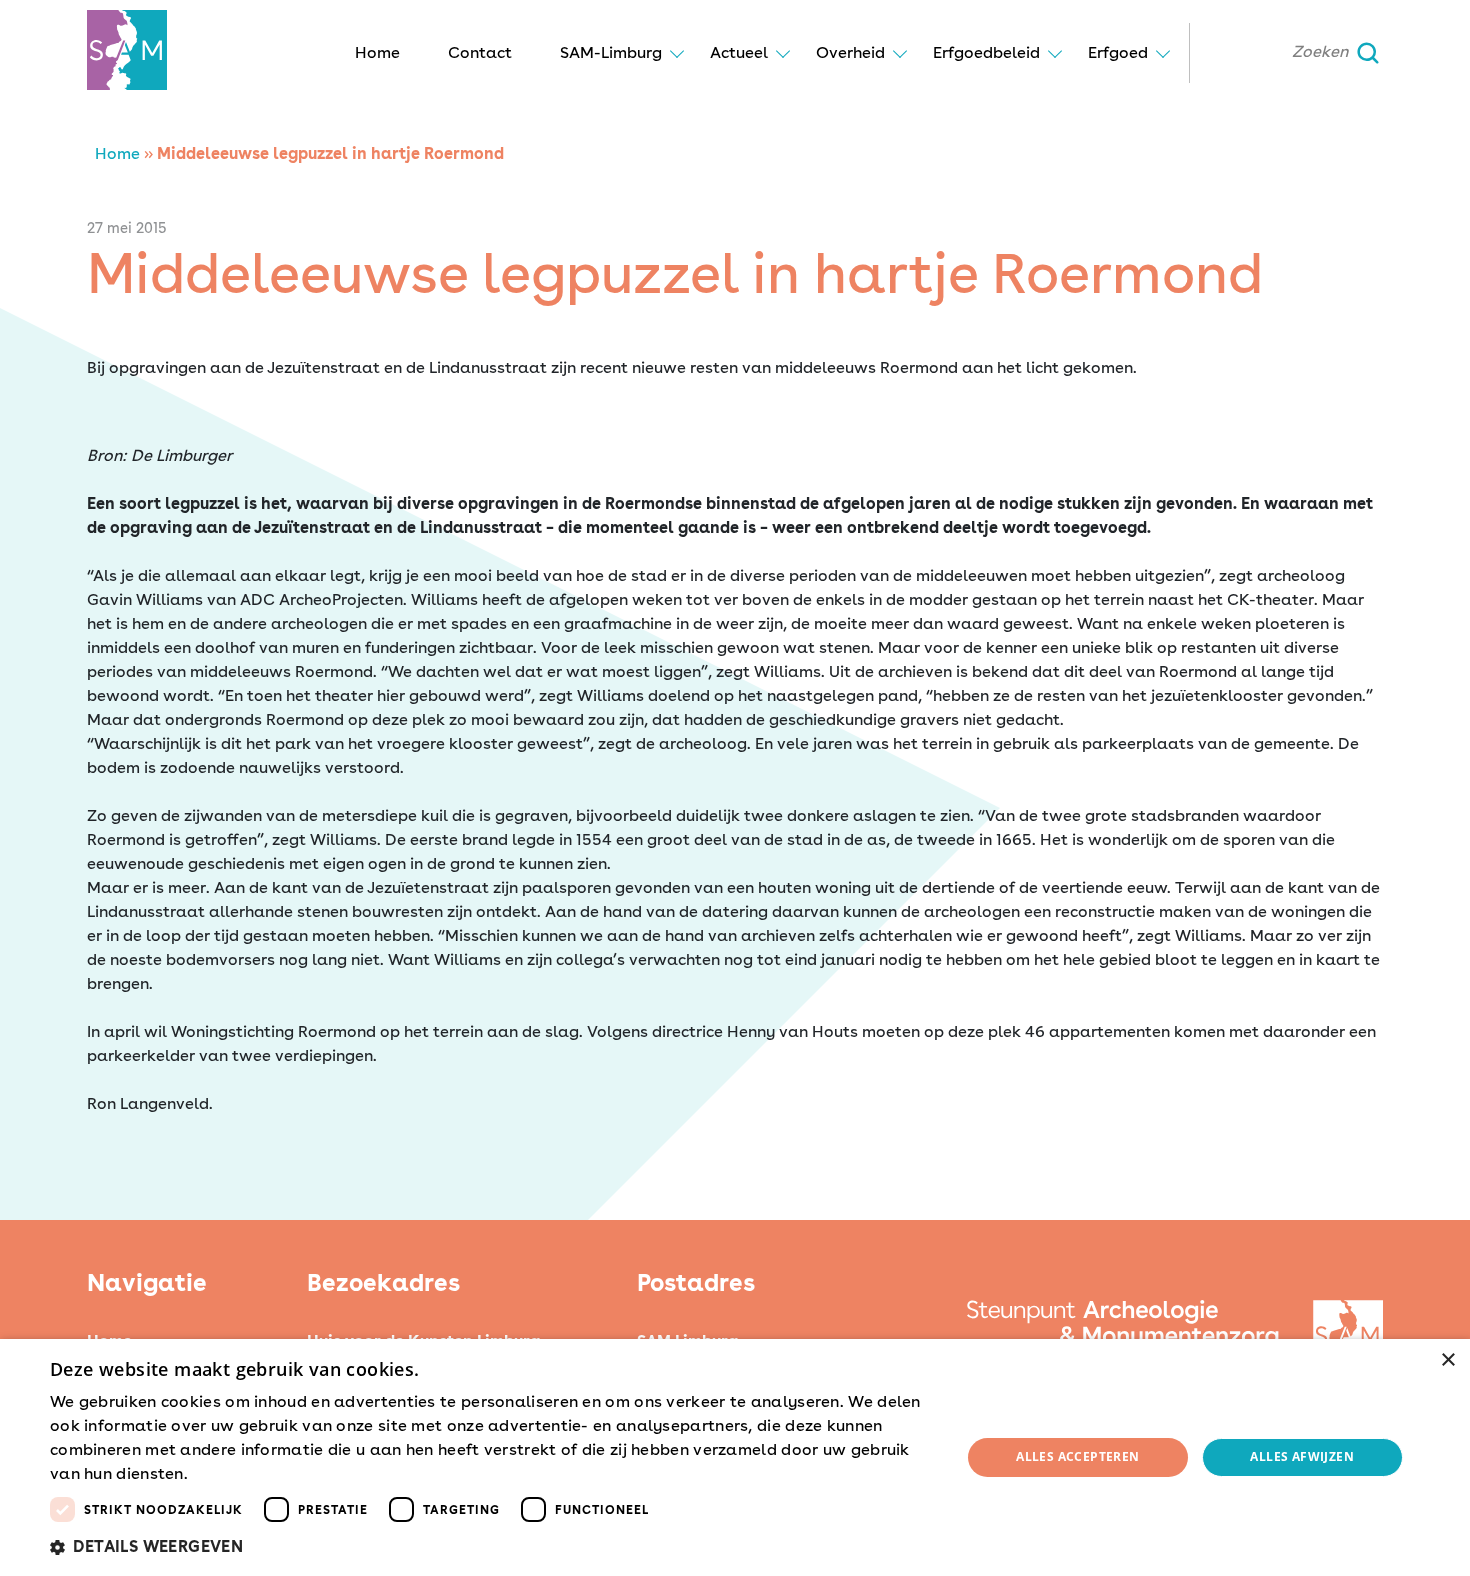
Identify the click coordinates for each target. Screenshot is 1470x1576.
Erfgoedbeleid (986, 52)
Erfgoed (1118, 52)
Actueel (739, 52)
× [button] (1447, 1360)
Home (377, 52)
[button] (492, 1547)
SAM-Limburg (611, 52)
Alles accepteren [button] (1077, 1456)
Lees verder (227, 1475)
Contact (480, 52)
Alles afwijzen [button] (1302, 1456)
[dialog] (735, 1457)
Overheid (850, 52)
